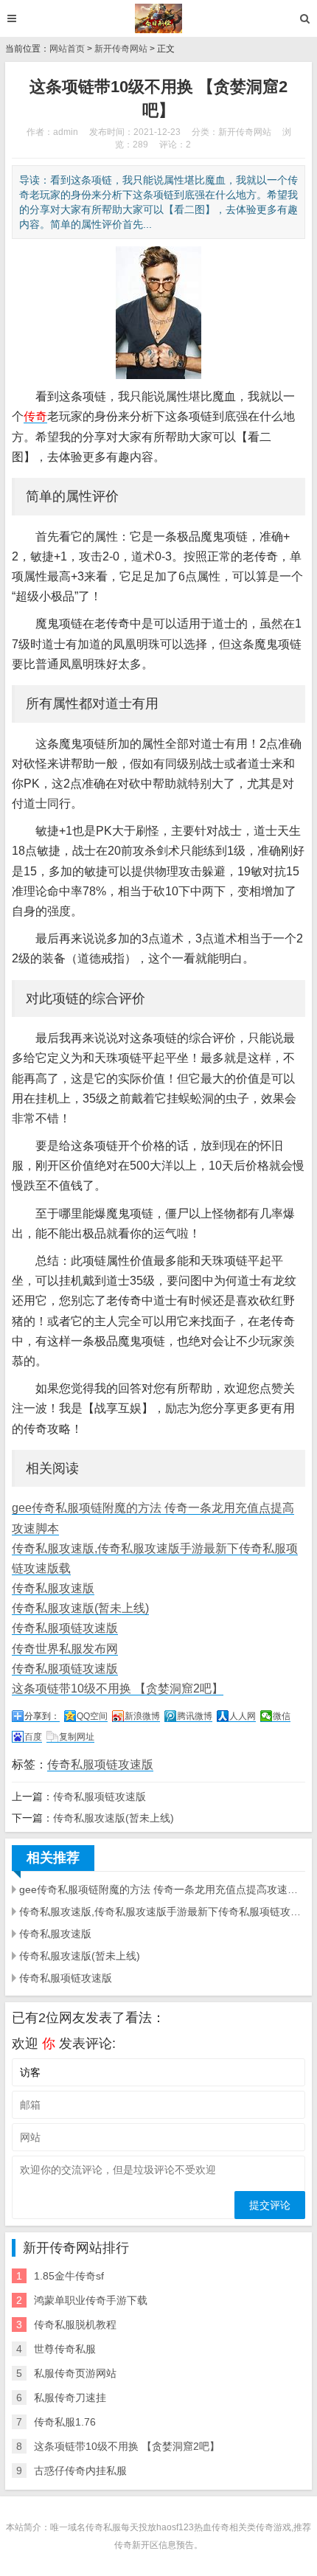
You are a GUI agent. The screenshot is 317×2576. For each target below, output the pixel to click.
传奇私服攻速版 (53, 1588)
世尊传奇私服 (65, 2349)
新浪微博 (142, 1716)
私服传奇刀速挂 (70, 2398)
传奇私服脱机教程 (75, 2325)
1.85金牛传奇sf (69, 2276)
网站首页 (67, 49)
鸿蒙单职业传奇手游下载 (91, 2300)
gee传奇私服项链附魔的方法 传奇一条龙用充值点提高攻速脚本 (162, 1889)
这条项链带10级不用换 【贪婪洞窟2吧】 (118, 1688)
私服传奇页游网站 (75, 2373)
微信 (282, 1716)
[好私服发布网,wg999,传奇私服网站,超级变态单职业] (159, 18)
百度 (33, 1737)
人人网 (243, 1716)
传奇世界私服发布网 (65, 1649)
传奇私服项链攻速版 (65, 1628)
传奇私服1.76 (65, 2422)
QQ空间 (92, 1716)
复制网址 (77, 1737)
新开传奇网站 (121, 49)
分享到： (42, 1716)
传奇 (35, 416)
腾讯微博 (195, 1716)
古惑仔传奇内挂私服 (80, 2471)
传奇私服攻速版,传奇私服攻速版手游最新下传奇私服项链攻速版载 (162, 1912)
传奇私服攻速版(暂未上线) (80, 1608)
